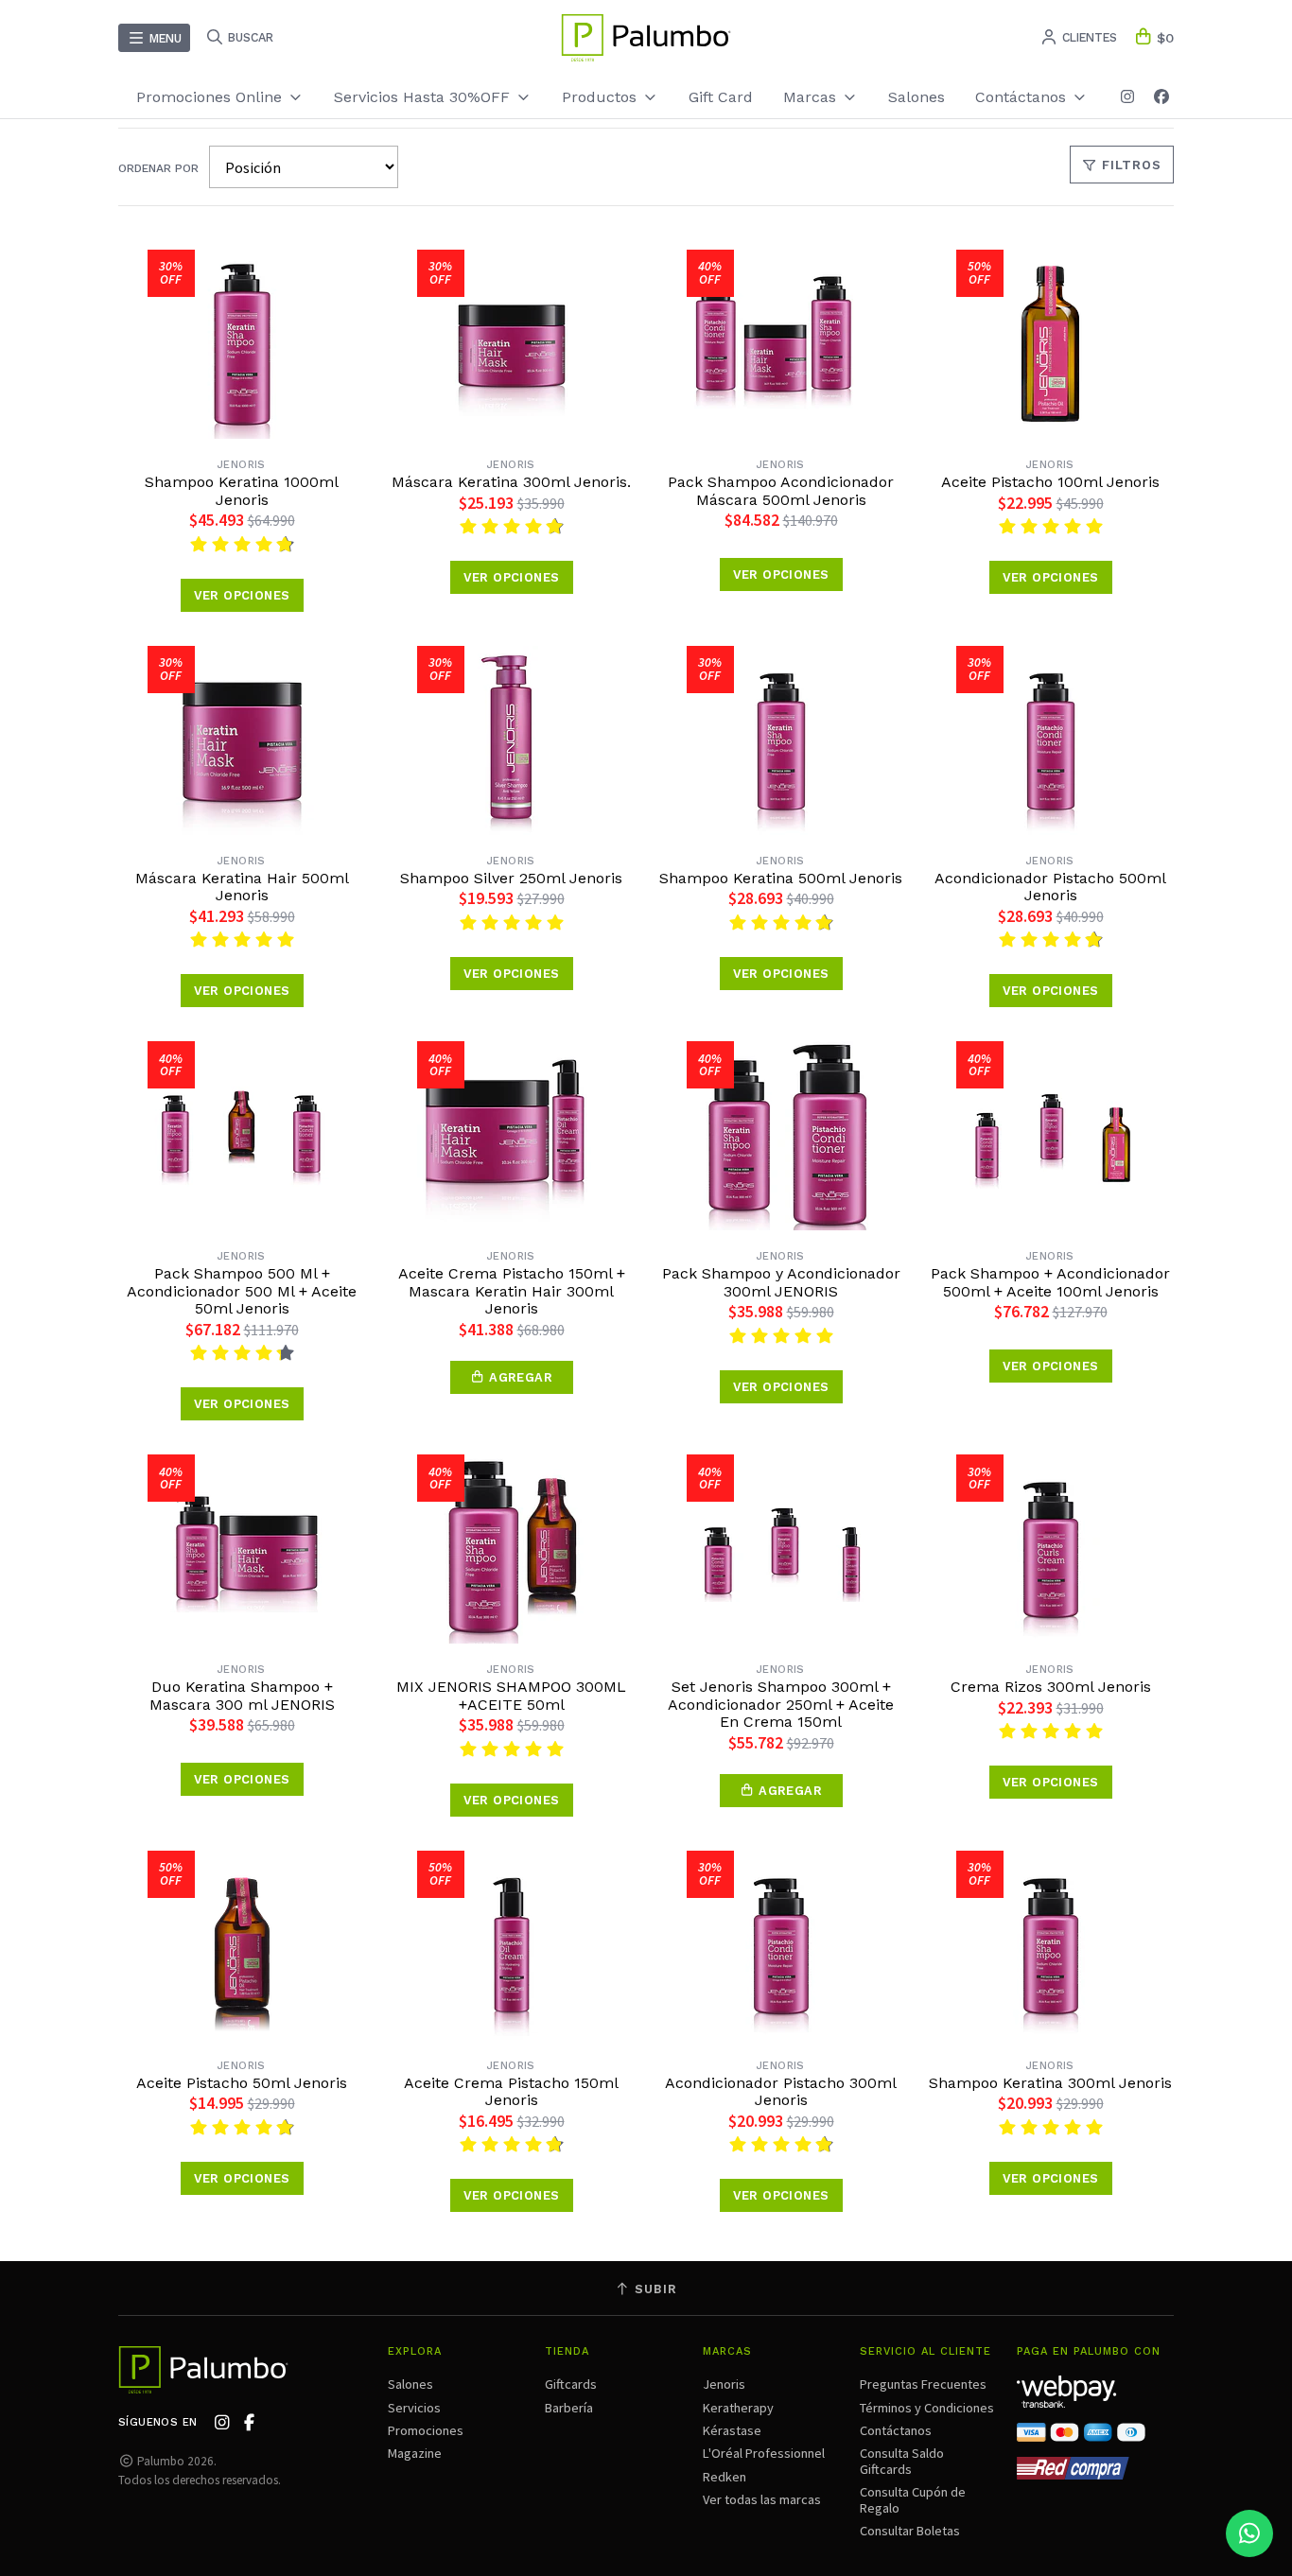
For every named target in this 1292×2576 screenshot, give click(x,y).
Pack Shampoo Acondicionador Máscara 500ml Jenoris (781, 491)
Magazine (415, 2453)
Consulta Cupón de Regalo (913, 2499)
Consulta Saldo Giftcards (902, 2461)
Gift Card (721, 97)
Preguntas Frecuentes (923, 2384)
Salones (917, 97)
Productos (602, 97)
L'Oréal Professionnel (764, 2453)
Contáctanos (896, 2430)
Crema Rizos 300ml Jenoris (1051, 1687)
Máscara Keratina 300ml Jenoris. (511, 482)
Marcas (812, 97)
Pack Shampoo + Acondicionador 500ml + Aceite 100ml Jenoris (1050, 1282)
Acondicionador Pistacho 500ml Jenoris (1050, 887)
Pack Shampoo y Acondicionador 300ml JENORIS (781, 1282)
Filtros (1129, 165)
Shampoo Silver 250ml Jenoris (511, 879)
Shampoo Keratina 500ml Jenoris (781, 879)
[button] (512, 1377)
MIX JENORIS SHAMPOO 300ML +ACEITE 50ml (511, 1696)
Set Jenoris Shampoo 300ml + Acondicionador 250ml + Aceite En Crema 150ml (781, 1705)
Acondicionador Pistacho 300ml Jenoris (781, 2092)
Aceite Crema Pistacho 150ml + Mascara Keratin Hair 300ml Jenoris (512, 1291)
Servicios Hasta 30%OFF (424, 97)
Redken (725, 2477)
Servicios (414, 2408)
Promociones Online (211, 97)
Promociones (426, 2430)
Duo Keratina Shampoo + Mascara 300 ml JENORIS (242, 1696)
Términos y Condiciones (927, 2408)
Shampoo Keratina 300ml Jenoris (1050, 2083)
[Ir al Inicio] (646, 38)
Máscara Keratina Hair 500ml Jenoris (242, 887)
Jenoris (724, 2384)
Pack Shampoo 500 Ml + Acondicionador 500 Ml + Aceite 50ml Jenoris (242, 1291)
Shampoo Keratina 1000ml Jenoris (242, 491)
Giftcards (571, 2384)
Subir (654, 2289)
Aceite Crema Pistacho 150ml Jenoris (511, 2092)
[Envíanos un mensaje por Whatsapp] (1249, 2533)
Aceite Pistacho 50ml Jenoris (242, 2083)
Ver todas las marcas (762, 2499)
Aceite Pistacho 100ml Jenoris (1050, 482)
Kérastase (732, 2430)
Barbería (569, 2408)
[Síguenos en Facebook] (1161, 97)
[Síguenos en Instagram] (1127, 97)
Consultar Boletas (910, 2531)
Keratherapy (738, 2408)
